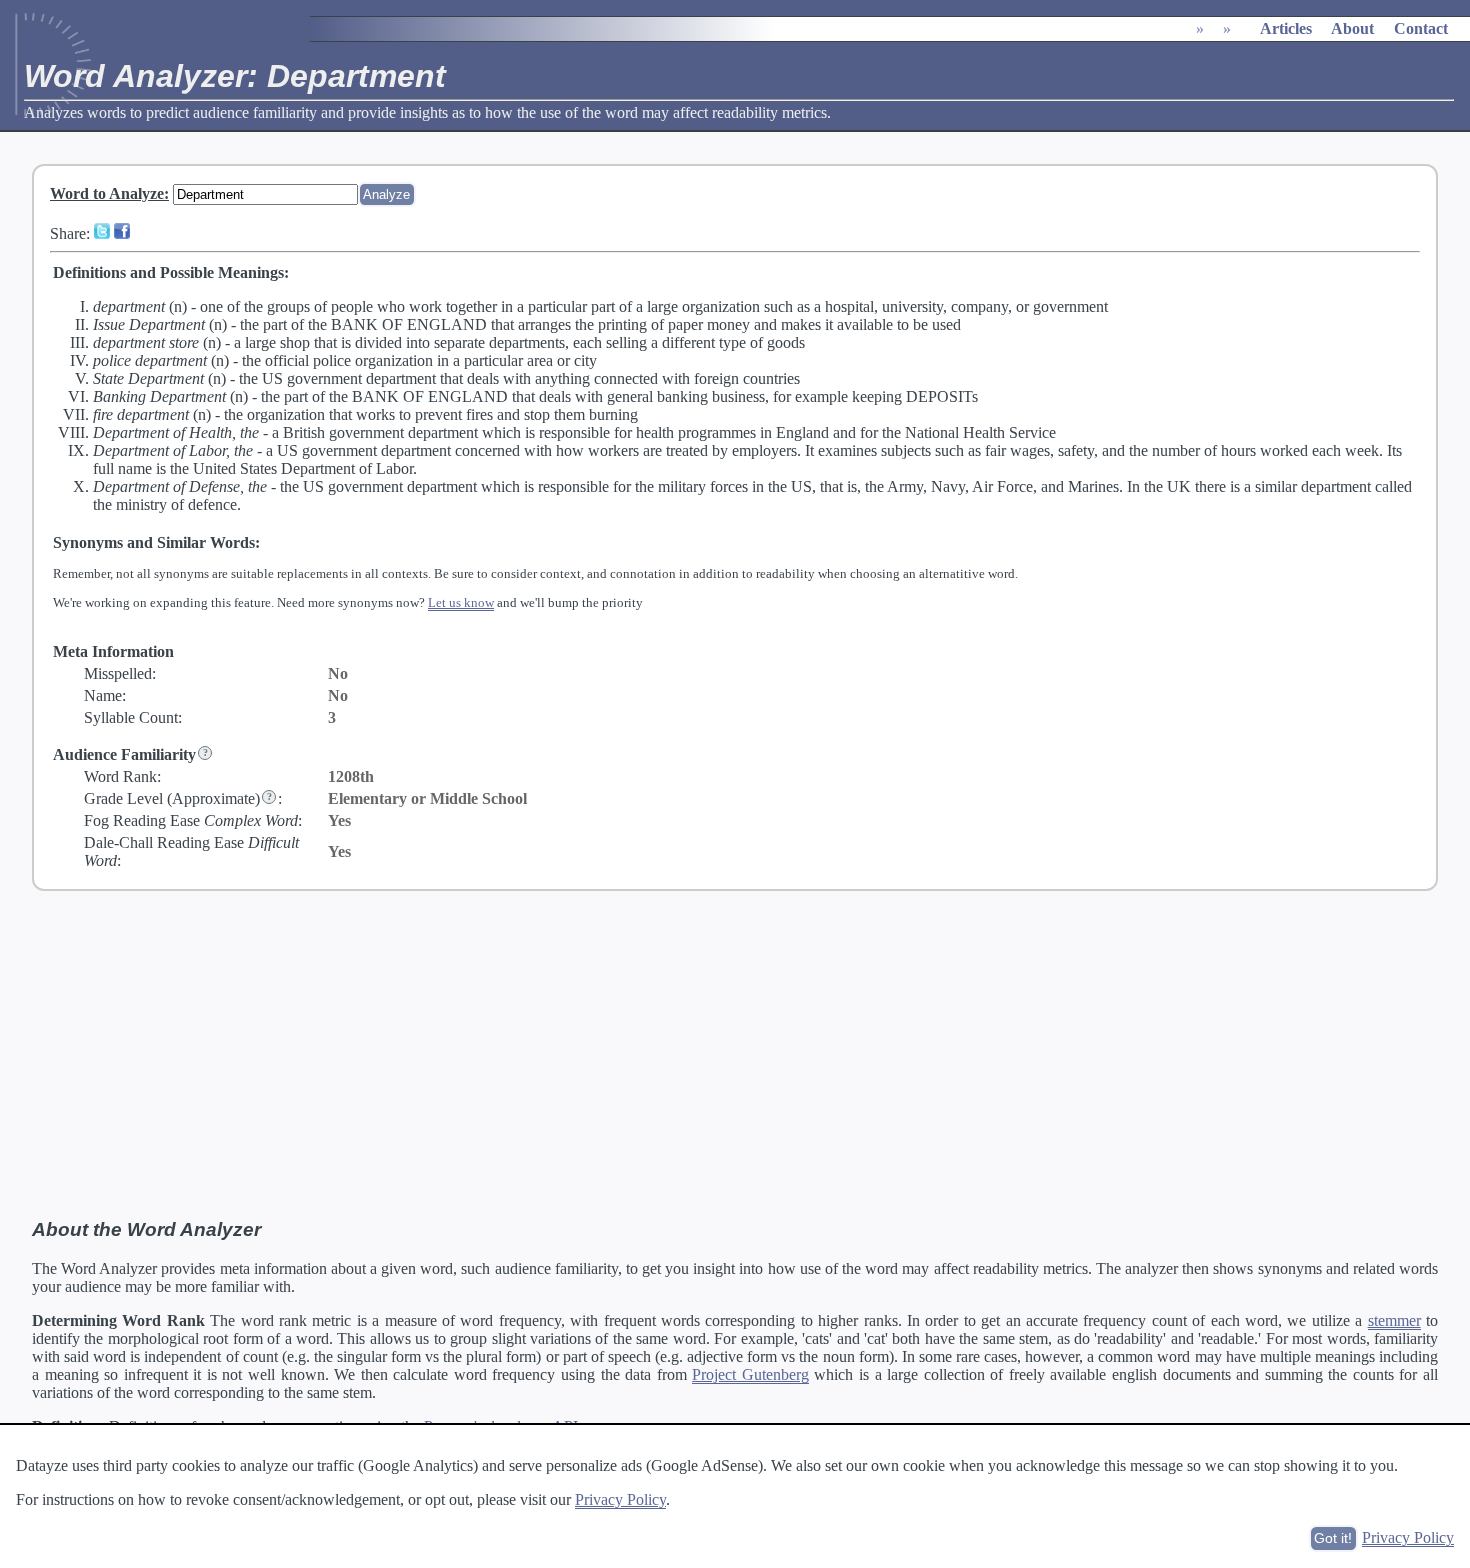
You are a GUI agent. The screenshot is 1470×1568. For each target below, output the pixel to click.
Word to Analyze (107, 193)
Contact (1421, 28)
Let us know (461, 602)
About (1352, 28)
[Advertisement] (735, 1055)
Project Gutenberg (750, 1374)
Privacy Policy (620, 1499)
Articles (1286, 28)
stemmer (1394, 1320)
